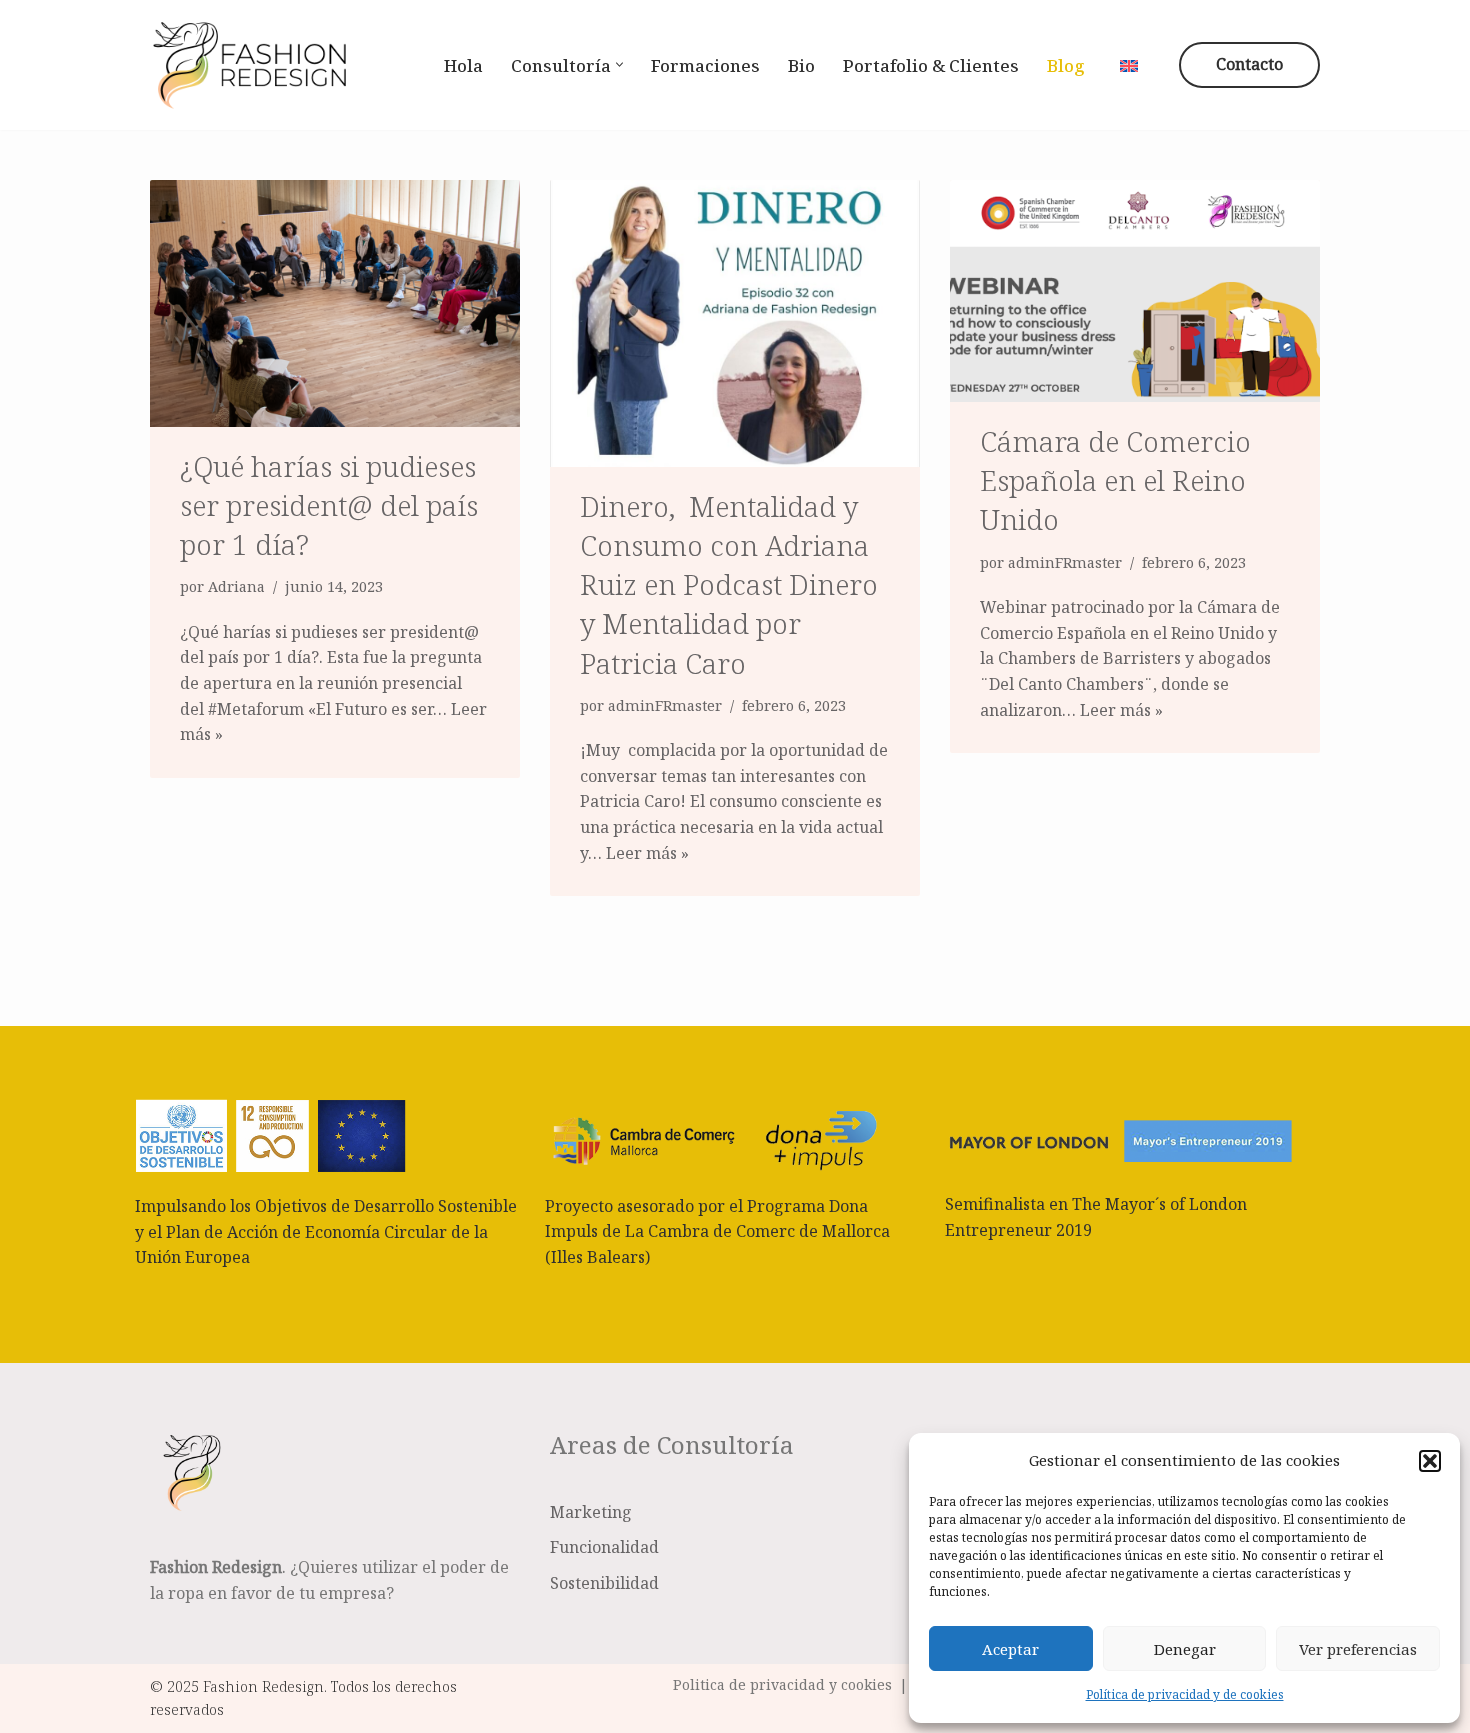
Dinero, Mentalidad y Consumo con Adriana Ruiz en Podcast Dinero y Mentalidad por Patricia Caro (729, 584)
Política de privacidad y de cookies (1185, 1694)
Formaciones (705, 65)
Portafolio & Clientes (931, 65)
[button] (1430, 1461)
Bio (801, 65)
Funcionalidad (604, 1547)
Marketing (591, 1512)
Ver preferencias (1358, 1649)
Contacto (1249, 64)
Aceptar (1010, 1649)
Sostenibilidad (604, 1583)
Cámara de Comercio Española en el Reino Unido (1115, 480)
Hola (463, 65)
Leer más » (647, 853)
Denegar (1185, 1649)
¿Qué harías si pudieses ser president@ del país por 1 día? (329, 505)
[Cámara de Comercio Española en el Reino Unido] (1135, 291)
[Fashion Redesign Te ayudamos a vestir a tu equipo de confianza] (250, 65)
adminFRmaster (665, 705)
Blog (1066, 65)
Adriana (236, 586)
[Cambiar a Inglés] (1129, 64)
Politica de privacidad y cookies (782, 1684)
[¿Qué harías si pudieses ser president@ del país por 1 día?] (335, 303)
